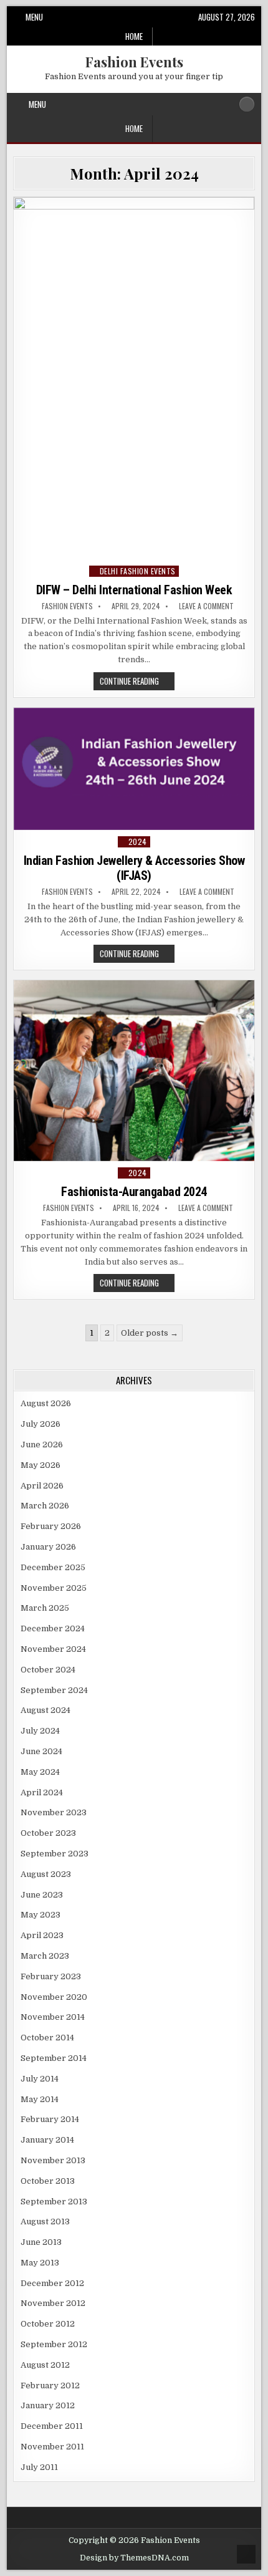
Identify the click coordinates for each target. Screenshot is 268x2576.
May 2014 (40, 2099)
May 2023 (41, 1915)
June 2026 (42, 1445)
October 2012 (48, 2324)
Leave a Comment (206, 606)
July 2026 (41, 1424)
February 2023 (51, 1976)
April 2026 (42, 1486)
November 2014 (53, 2017)
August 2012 (45, 2365)
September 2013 (54, 2202)
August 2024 (45, 1710)
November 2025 (54, 1588)
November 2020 (54, 1997)
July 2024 (40, 1731)
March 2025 (45, 1608)
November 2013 (53, 2160)
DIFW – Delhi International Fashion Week (134, 590)
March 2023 (45, 1956)
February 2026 (51, 1526)
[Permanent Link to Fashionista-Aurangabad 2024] (134, 1071)
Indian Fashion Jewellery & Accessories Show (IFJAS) (134, 868)
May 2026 (41, 1465)
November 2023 (54, 1812)
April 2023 (42, 1935)
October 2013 (48, 2181)
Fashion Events (134, 62)
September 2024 (54, 1690)
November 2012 (53, 2303)
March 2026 (45, 1506)
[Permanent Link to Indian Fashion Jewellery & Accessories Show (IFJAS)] (134, 769)
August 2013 (45, 2221)
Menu (34, 17)
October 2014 (47, 2038)
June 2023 (42, 1895)
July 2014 (40, 2079)
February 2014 (50, 2119)
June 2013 (41, 2242)
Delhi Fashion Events (138, 571)
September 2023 (55, 1854)
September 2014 (54, 2058)
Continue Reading (137, 682)
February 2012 (50, 2385)
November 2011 (52, 2447)
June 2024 (41, 1751)
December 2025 (53, 1567)
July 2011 (39, 2467)
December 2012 (52, 2283)
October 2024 (48, 1670)
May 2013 (40, 2263)
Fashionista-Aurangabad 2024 (134, 1192)
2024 (138, 842)
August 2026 (46, 1403)
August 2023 (46, 1874)
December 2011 (52, 2426)
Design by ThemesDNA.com (134, 2558)
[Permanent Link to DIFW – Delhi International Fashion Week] (134, 378)
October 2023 (48, 1833)
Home (134, 36)
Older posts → (150, 1333)
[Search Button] (247, 104)
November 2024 (53, 1649)
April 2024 (42, 1792)
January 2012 (48, 2405)
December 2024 (53, 1628)
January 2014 (47, 2140)
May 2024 (40, 1772)
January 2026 (48, 1547)
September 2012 (54, 2344)
